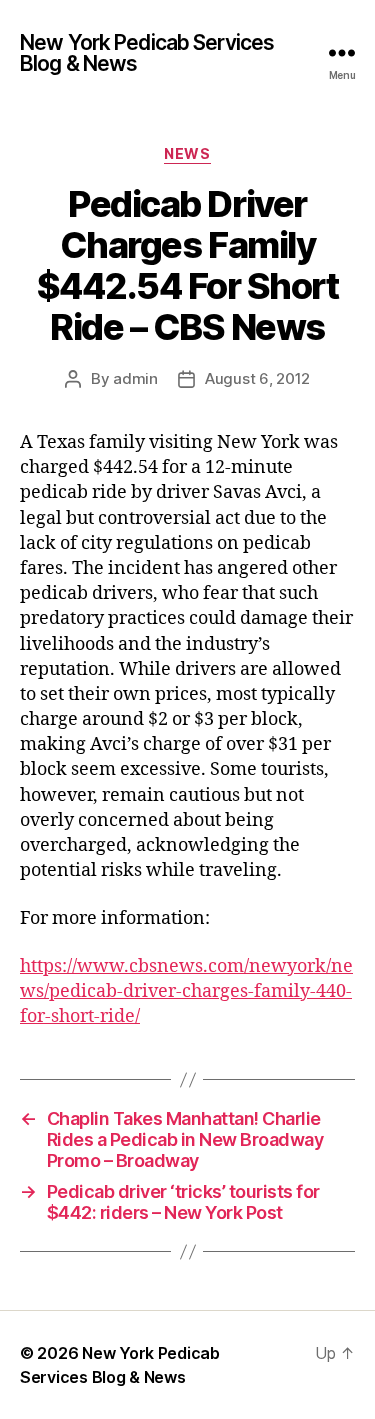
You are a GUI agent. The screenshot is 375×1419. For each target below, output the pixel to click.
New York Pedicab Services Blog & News (147, 53)
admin (135, 378)
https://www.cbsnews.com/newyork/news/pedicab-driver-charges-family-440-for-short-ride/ (186, 991)
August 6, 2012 (257, 378)
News (187, 153)
